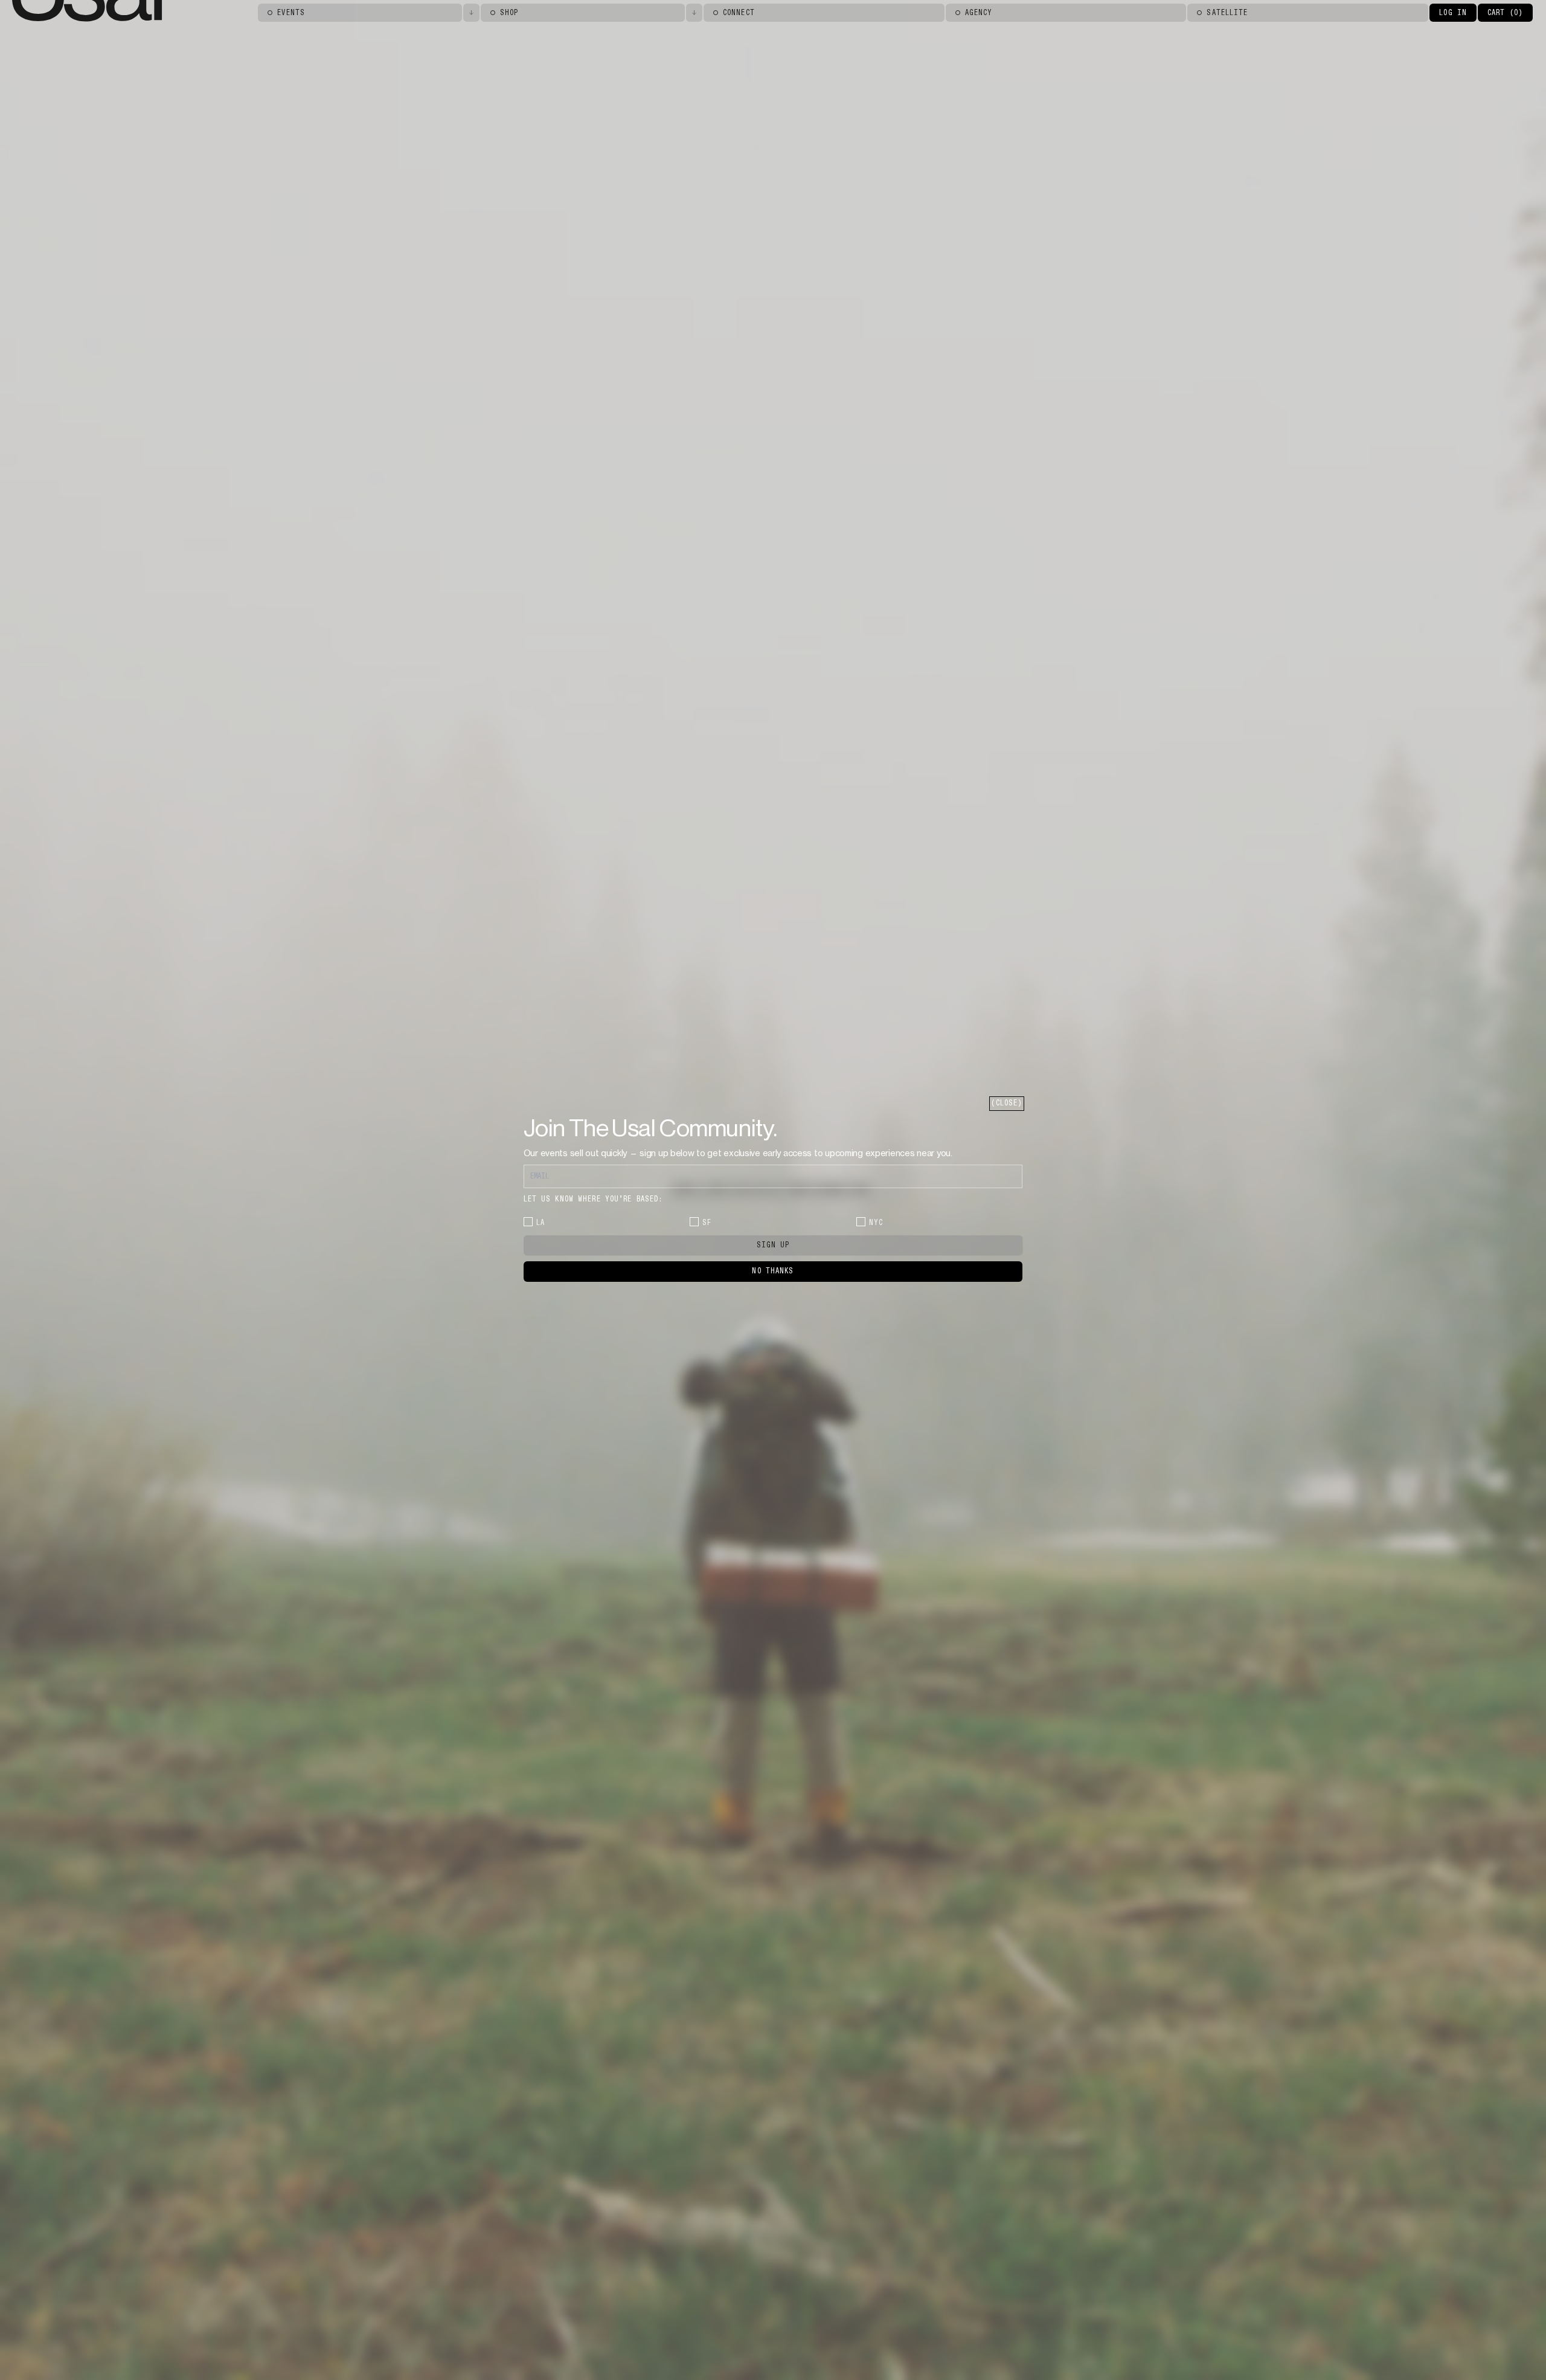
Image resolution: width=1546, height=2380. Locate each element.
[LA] (528, 1222)
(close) (1007, 1103)
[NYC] (861, 1222)
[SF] (694, 1222)
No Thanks (773, 1271)
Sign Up (773, 1245)
